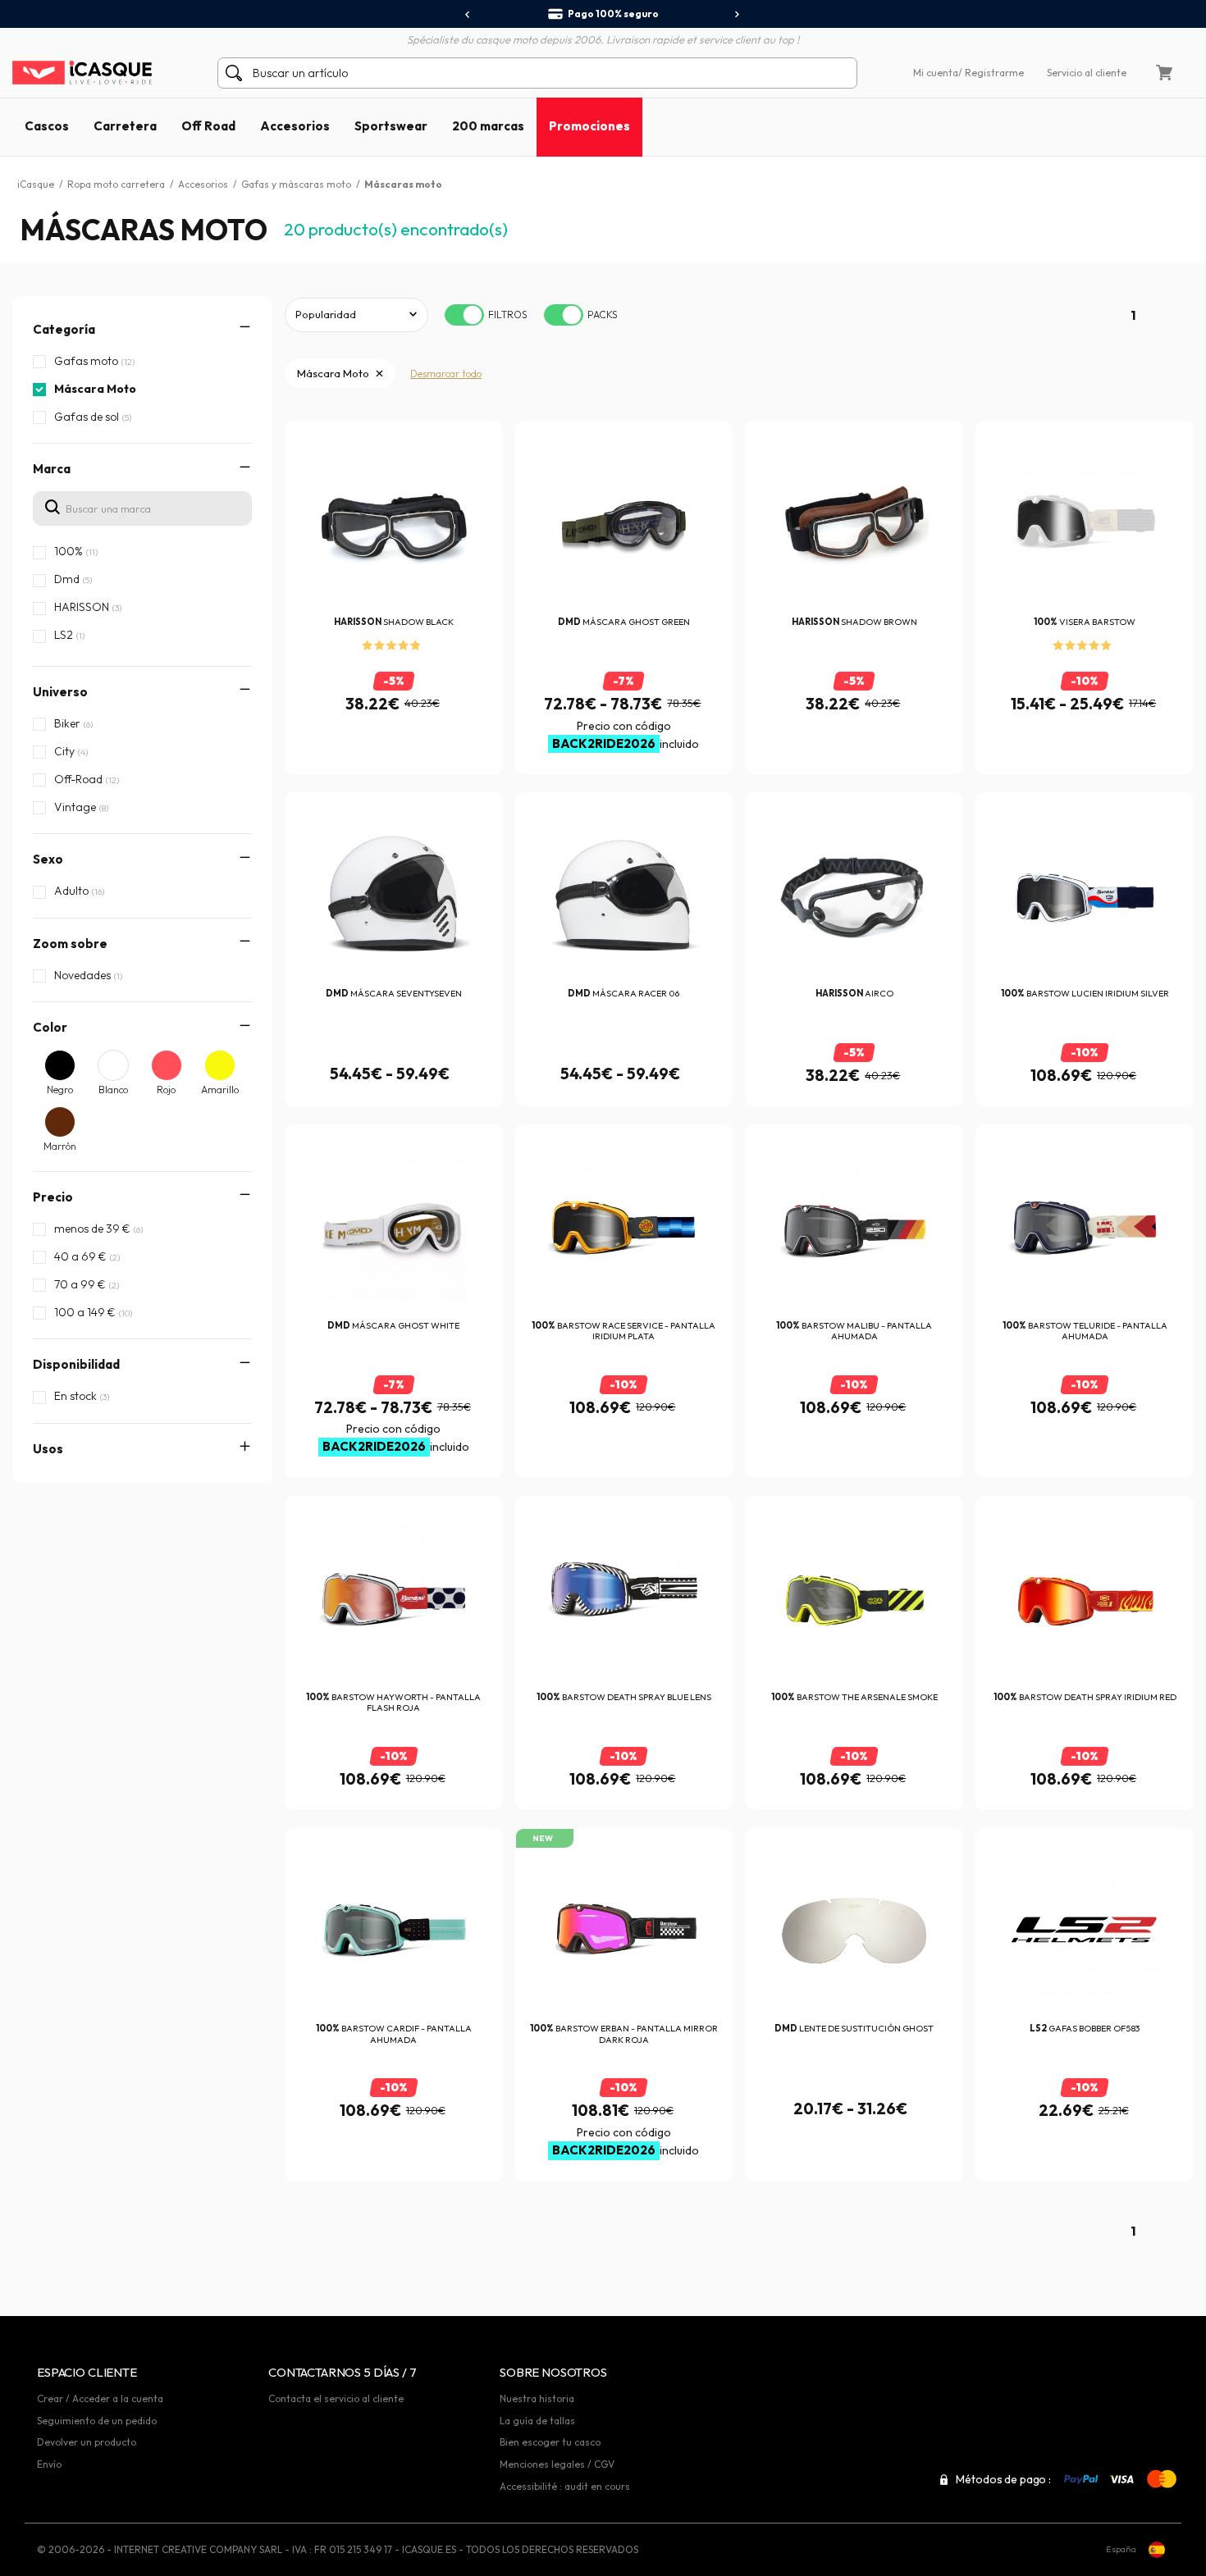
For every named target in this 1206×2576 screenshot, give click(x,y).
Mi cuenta (936, 73)
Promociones (589, 126)
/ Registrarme (991, 73)
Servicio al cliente (1087, 73)
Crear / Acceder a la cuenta (100, 2398)
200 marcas (488, 126)
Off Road (208, 126)
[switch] (464, 315)
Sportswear (391, 126)
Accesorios (295, 126)
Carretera (125, 126)
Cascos (47, 126)
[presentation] (468, 15)
